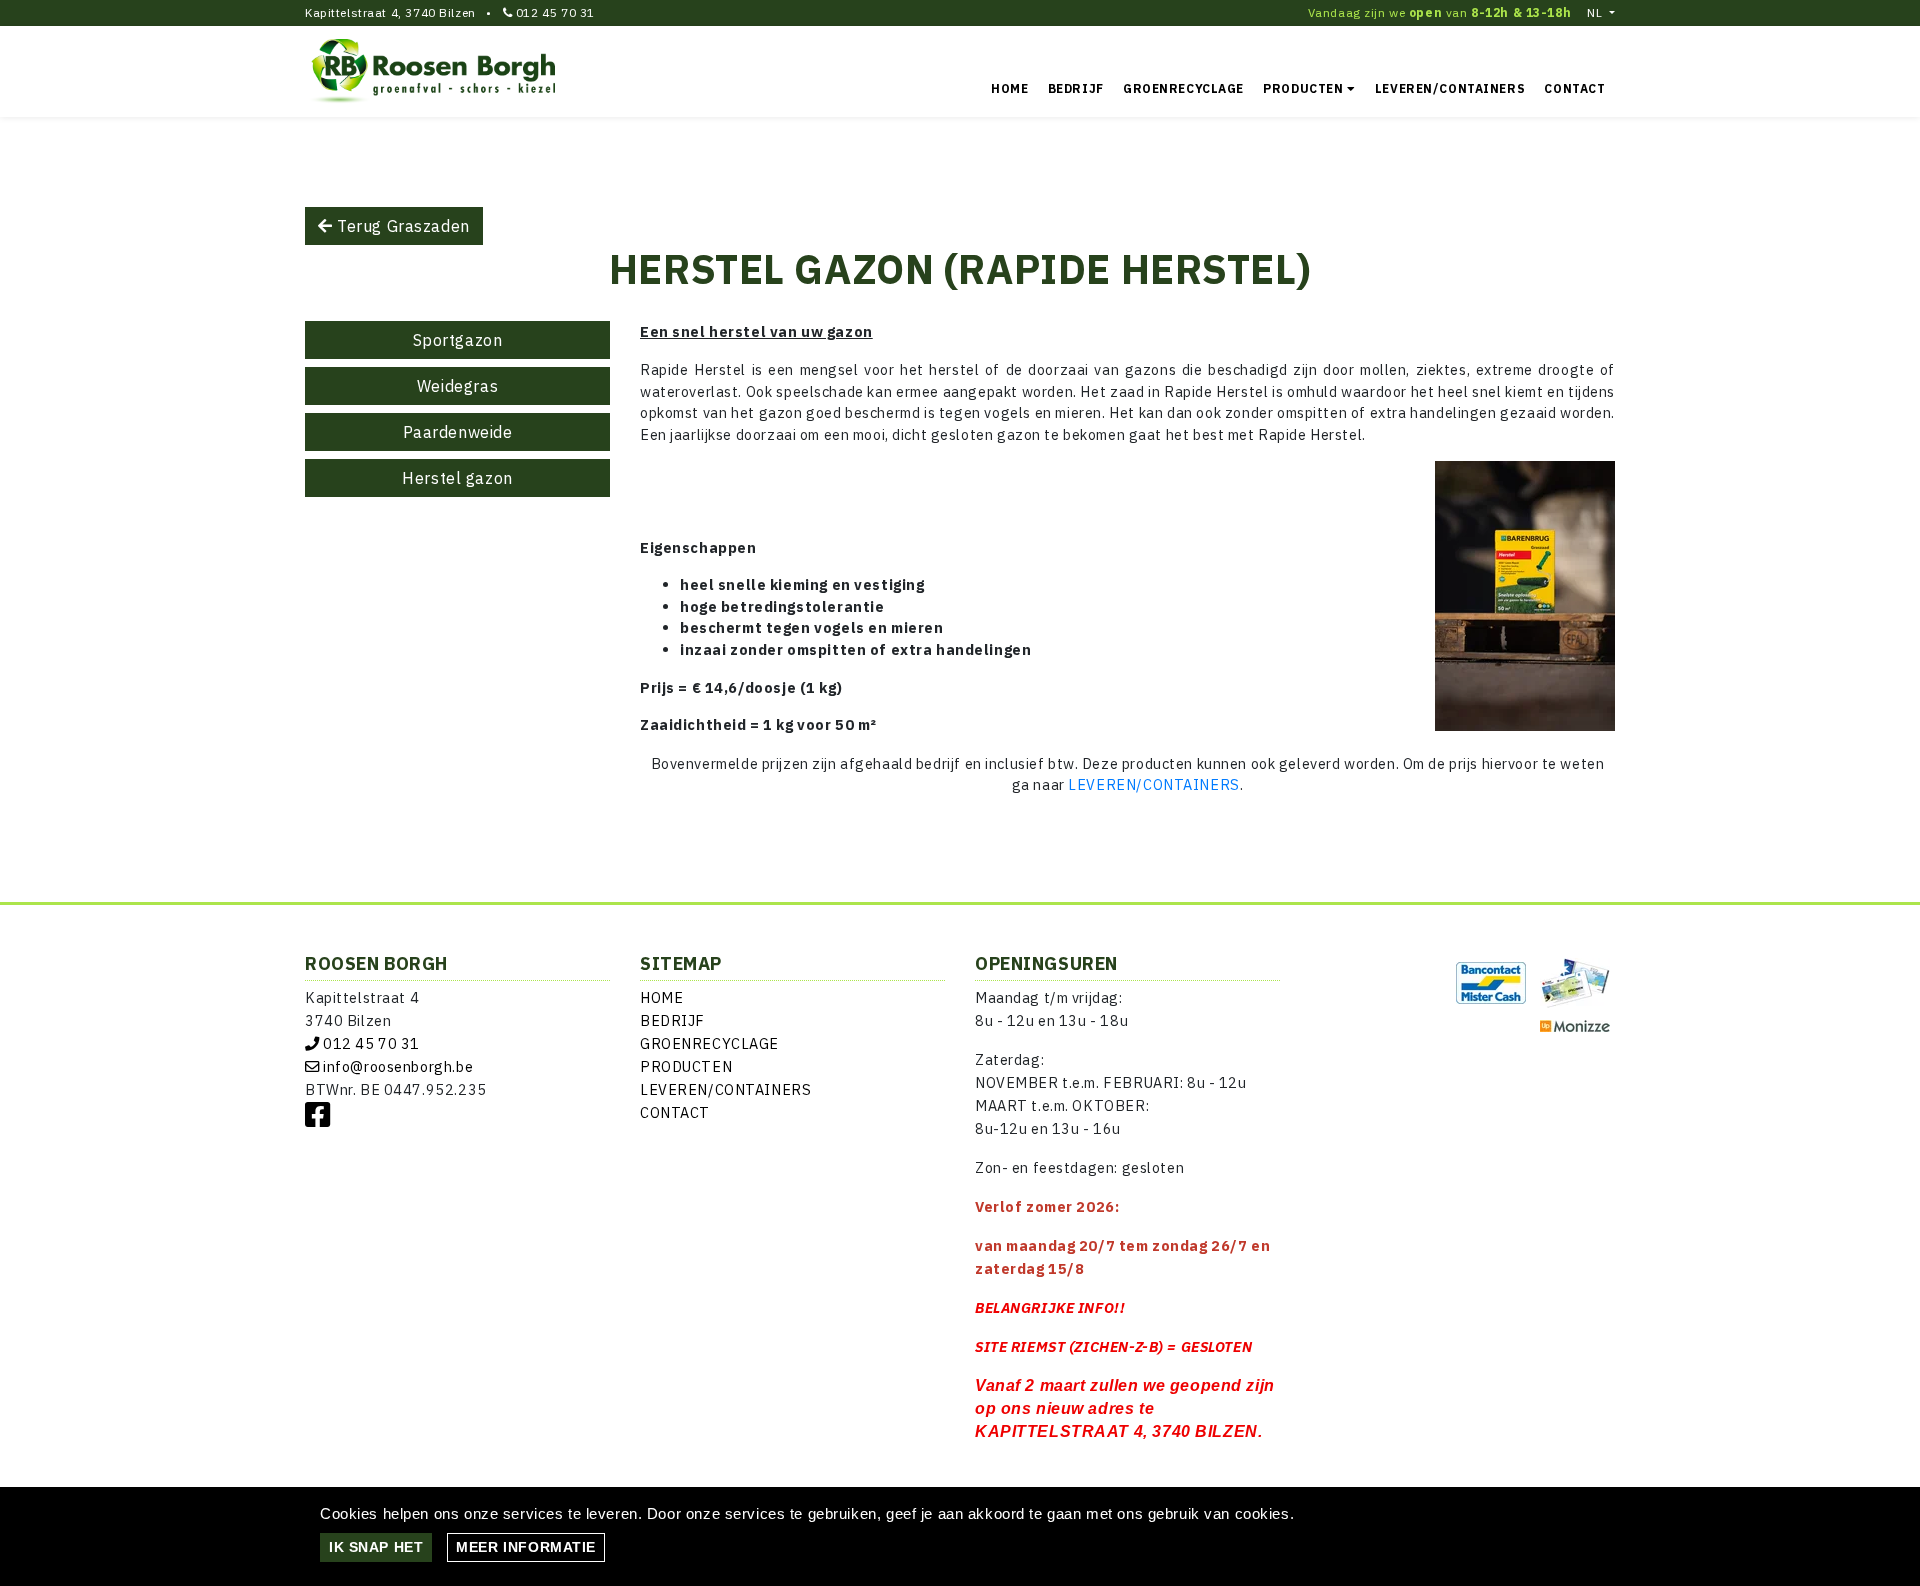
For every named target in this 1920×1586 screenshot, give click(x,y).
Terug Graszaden (401, 226)
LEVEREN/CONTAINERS (1153, 784)
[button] (1601, 13)
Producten (1305, 88)
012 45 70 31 (555, 12)
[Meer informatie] (526, 1547)
